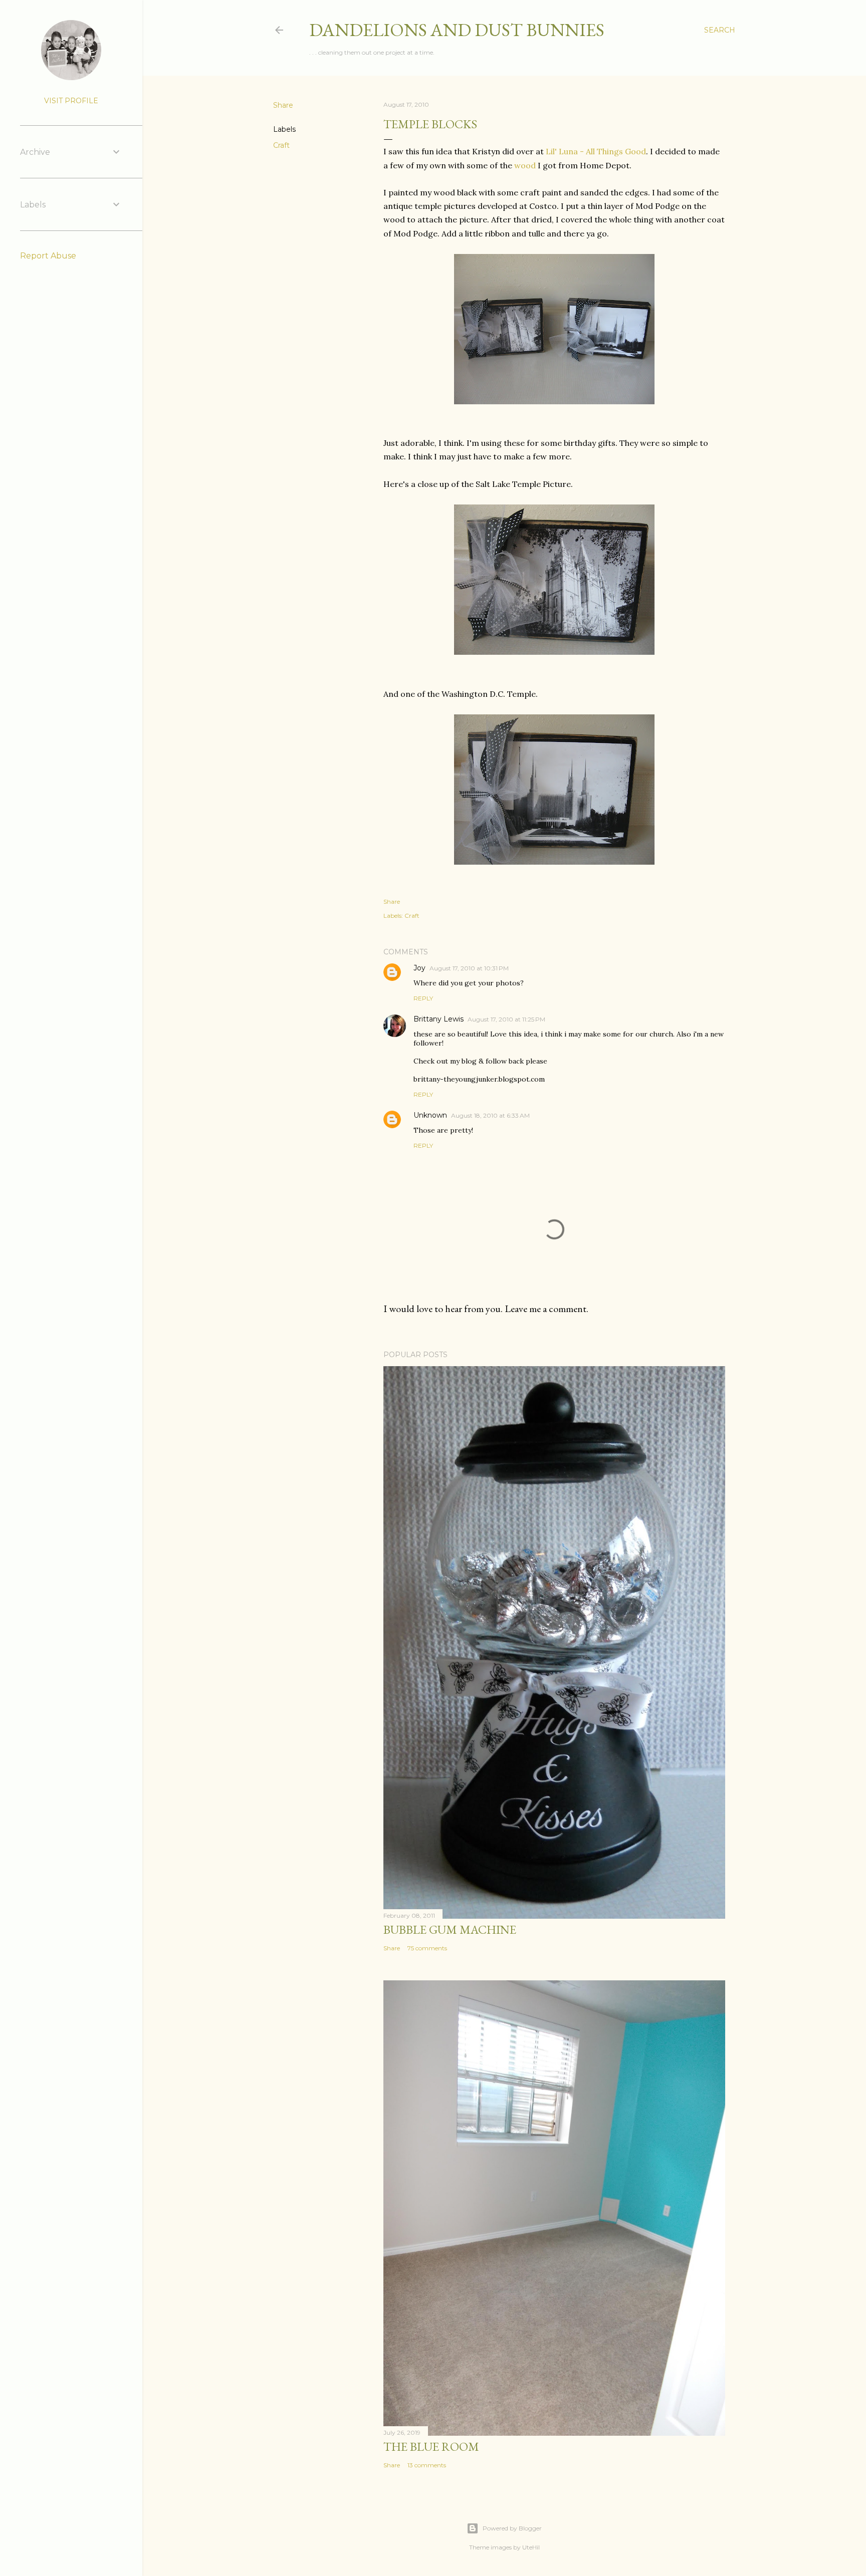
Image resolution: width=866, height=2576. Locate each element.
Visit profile (71, 101)
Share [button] (283, 105)
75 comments (427, 1948)
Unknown (430, 1115)
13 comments (427, 2465)
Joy (419, 968)
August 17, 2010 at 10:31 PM (469, 968)
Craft (281, 145)
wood (525, 165)
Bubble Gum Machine (450, 1929)
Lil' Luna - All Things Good (596, 151)
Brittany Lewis (439, 1019)
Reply (423, 998)
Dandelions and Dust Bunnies (457, 30)
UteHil (531, 2547)
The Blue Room (431, 2446)
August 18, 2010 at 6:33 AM (490, 1115)
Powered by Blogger (512, 2528)
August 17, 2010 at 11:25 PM (506, 1019)
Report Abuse (48, 256)
